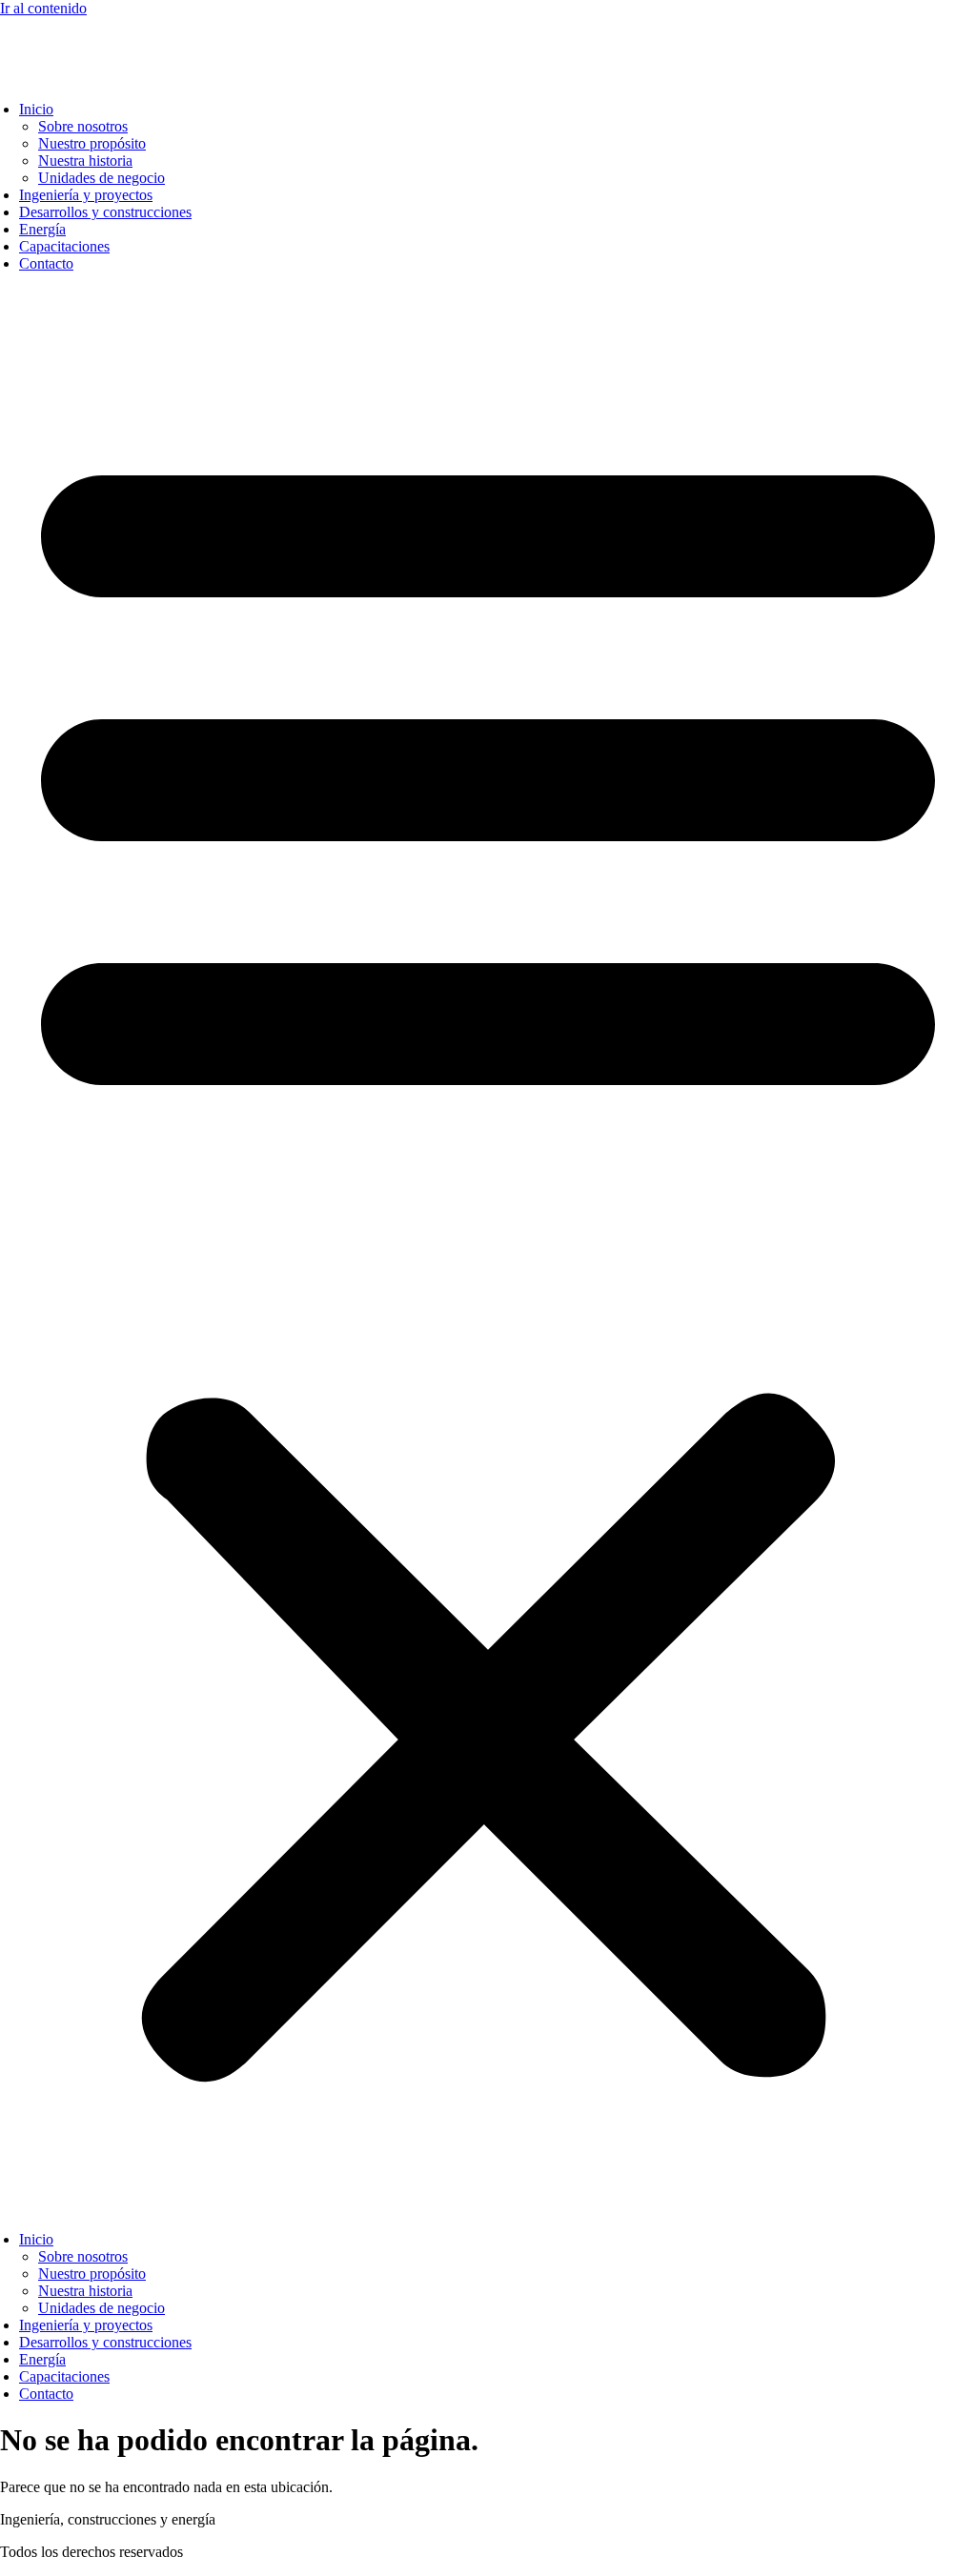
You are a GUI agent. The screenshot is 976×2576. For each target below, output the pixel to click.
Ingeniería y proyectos (86, 195)
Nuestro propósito (92, 143)
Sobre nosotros (83, 126)
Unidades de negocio (102, 178)
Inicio (36, 109)
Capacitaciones (64, 246)
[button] (488, 1252)
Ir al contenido (43, 8)
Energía (42, 229)
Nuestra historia (85, 161)
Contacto (46, 263)
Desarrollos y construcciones (105, 212)
